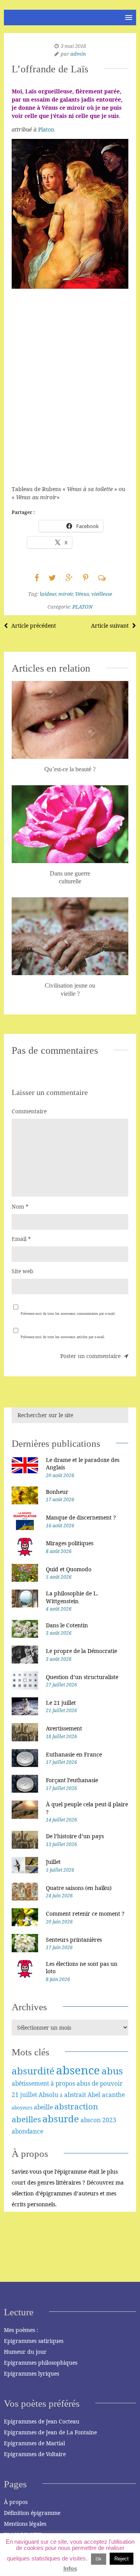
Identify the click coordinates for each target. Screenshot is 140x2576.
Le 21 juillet (61, 1703)
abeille (43, 2107)
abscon (91, 2120)
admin (78, 54)
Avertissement (64, 1728)
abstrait (75, 2095)
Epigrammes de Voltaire (35, 2454)
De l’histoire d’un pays (75, 1836)
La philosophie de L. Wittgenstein (72, 1597)
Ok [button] (99, 2559)
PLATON (82, 607)
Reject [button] (122, 2559)
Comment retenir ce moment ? (85, 1914)
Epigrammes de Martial (34, 2443)
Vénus (82, 594)
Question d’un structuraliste (82, 1677)
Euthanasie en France (74, 1754)
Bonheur (57, 1492)
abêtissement (30, 2083)
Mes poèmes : (21, 2330)
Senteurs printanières (74, 1940)
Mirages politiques (70, 1543)
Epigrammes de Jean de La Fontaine (50, 2432)
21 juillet (24, 2095)
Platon (46, 129)
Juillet (53, 1862)
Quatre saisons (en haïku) (79, 1888)
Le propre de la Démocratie (81, 1651)
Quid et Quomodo (69, 1569)
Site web (23, 1271)
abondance (27, 2131)
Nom (20, 1206)
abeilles (26, 2119)
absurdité (33, 2071)
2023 (109, 2120)
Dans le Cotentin (67, 1625)
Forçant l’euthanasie (72, 1780)
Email (21, 1239)
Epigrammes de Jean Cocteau (42, 2421)
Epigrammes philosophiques (41, 2363)
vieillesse (102, 594)
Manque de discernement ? (81, 1517)
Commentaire (29, 1111)
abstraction (76, 2106)
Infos (70, 2568)
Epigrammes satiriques (34, 2341)
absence (78, 2070)
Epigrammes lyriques (31, 2373)
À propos (16, 2502)
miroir (66, 594)
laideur (48, 594)
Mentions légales (25, 2524)
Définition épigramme (32, 2513)
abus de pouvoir (100, 2083)
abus (112, 2071)
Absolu (48, 2095)
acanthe (113, 2095)
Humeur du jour (25, 2352)
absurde (61, 2119)
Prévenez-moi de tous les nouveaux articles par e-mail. (63, 1337)
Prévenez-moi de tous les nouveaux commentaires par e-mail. (68, 1313)
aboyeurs (22, 2108)
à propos (63, 2083)
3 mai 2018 (73, 46)
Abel (94, 2095)
